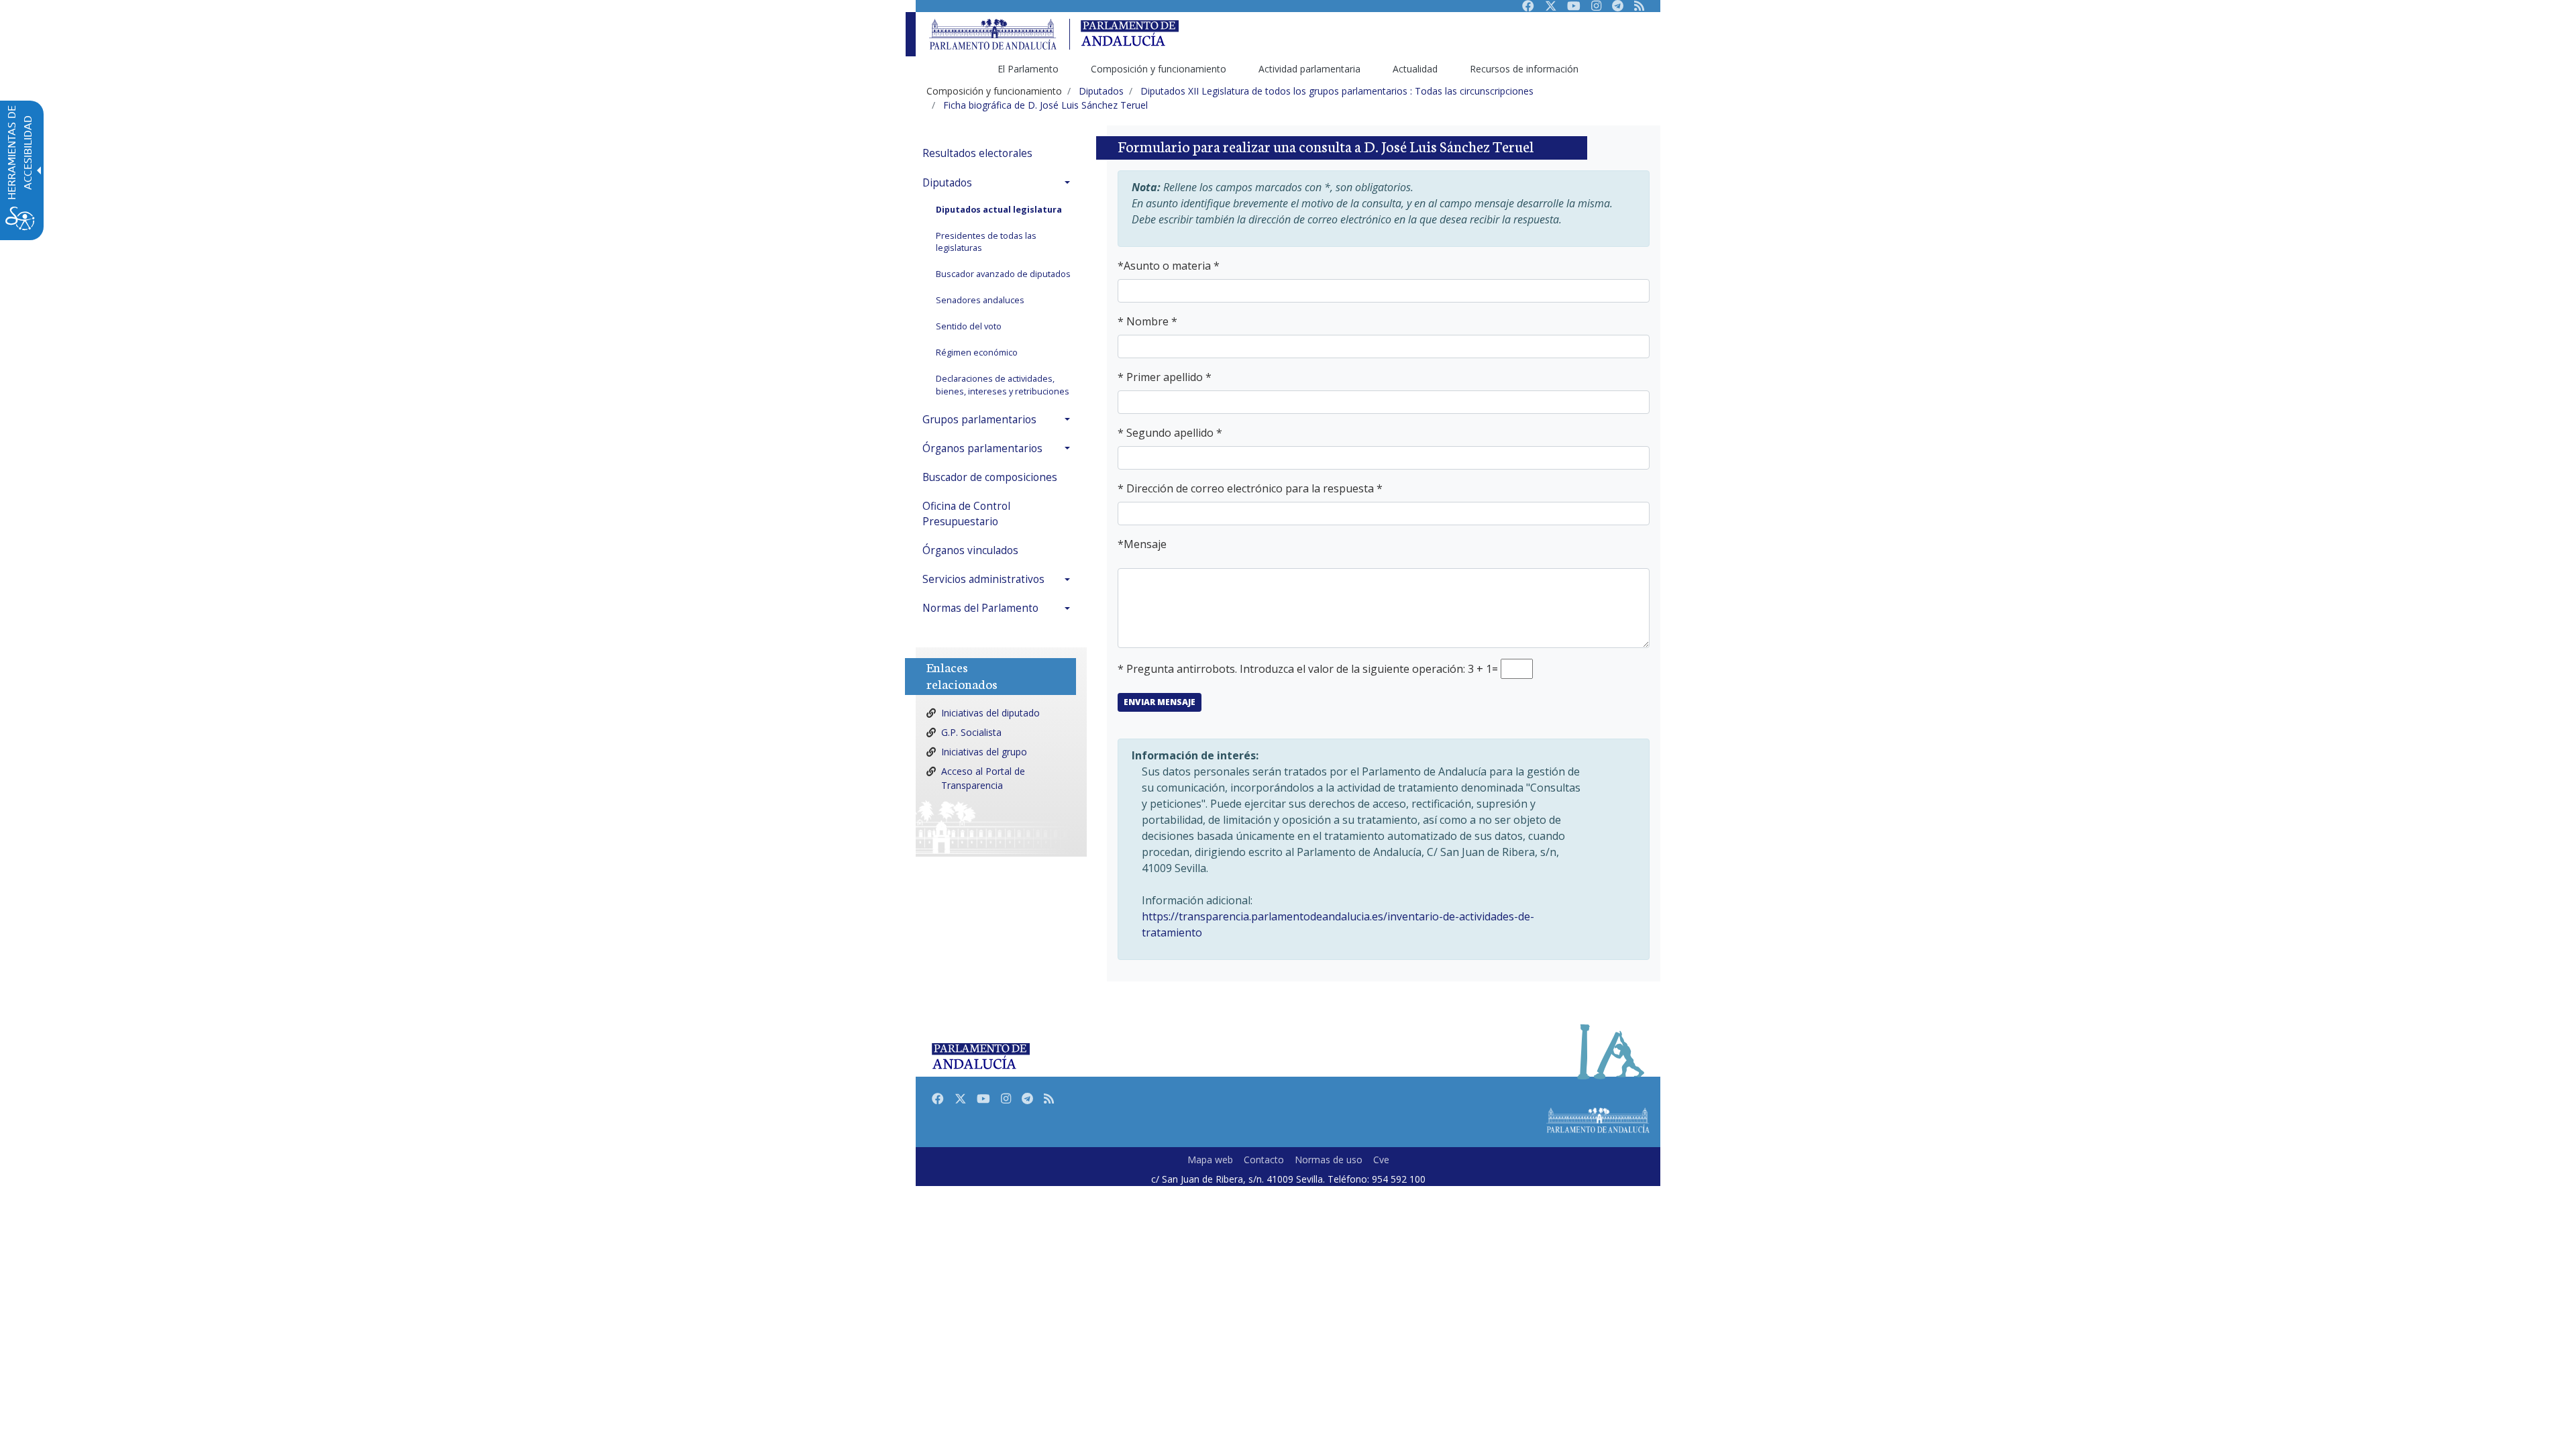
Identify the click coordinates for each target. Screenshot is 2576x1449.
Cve (1381, 1160)
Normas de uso (1329, 1160)
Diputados (947, 183)
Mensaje (1145, 544)
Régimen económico (977, 353)
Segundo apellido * (1174, 433)
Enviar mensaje (1160, 702)
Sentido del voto (969, 326)
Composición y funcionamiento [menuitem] (1159, 69)
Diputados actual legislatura (999, 210)
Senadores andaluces (980, 300)
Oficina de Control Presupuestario (966, 514)
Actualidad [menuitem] (1415, 69)
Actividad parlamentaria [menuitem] (1309, 69)
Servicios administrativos (983, 579)
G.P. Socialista (971, 732)
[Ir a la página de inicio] (993, 35)
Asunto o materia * (1172, 266)
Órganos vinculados (970, 550)
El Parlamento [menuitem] (1028, 69)
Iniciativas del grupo (984, 752)
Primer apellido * (1169, 377)
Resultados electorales (977, 153)
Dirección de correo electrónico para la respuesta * (1254, 488)
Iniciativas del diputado (990, 713)
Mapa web (1210, 1160)
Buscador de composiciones (990, 477)
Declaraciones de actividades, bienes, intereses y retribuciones (1003, 385)
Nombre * (1152, 321)
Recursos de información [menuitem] (1524, 69)
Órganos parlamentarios (982, 448)
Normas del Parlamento (980, 608)
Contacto (1264, 1160)
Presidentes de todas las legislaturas (986, 242)
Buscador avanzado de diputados (1003, 274)
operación (1438, 669)
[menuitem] (1000, 153)
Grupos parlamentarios (979, 420)
